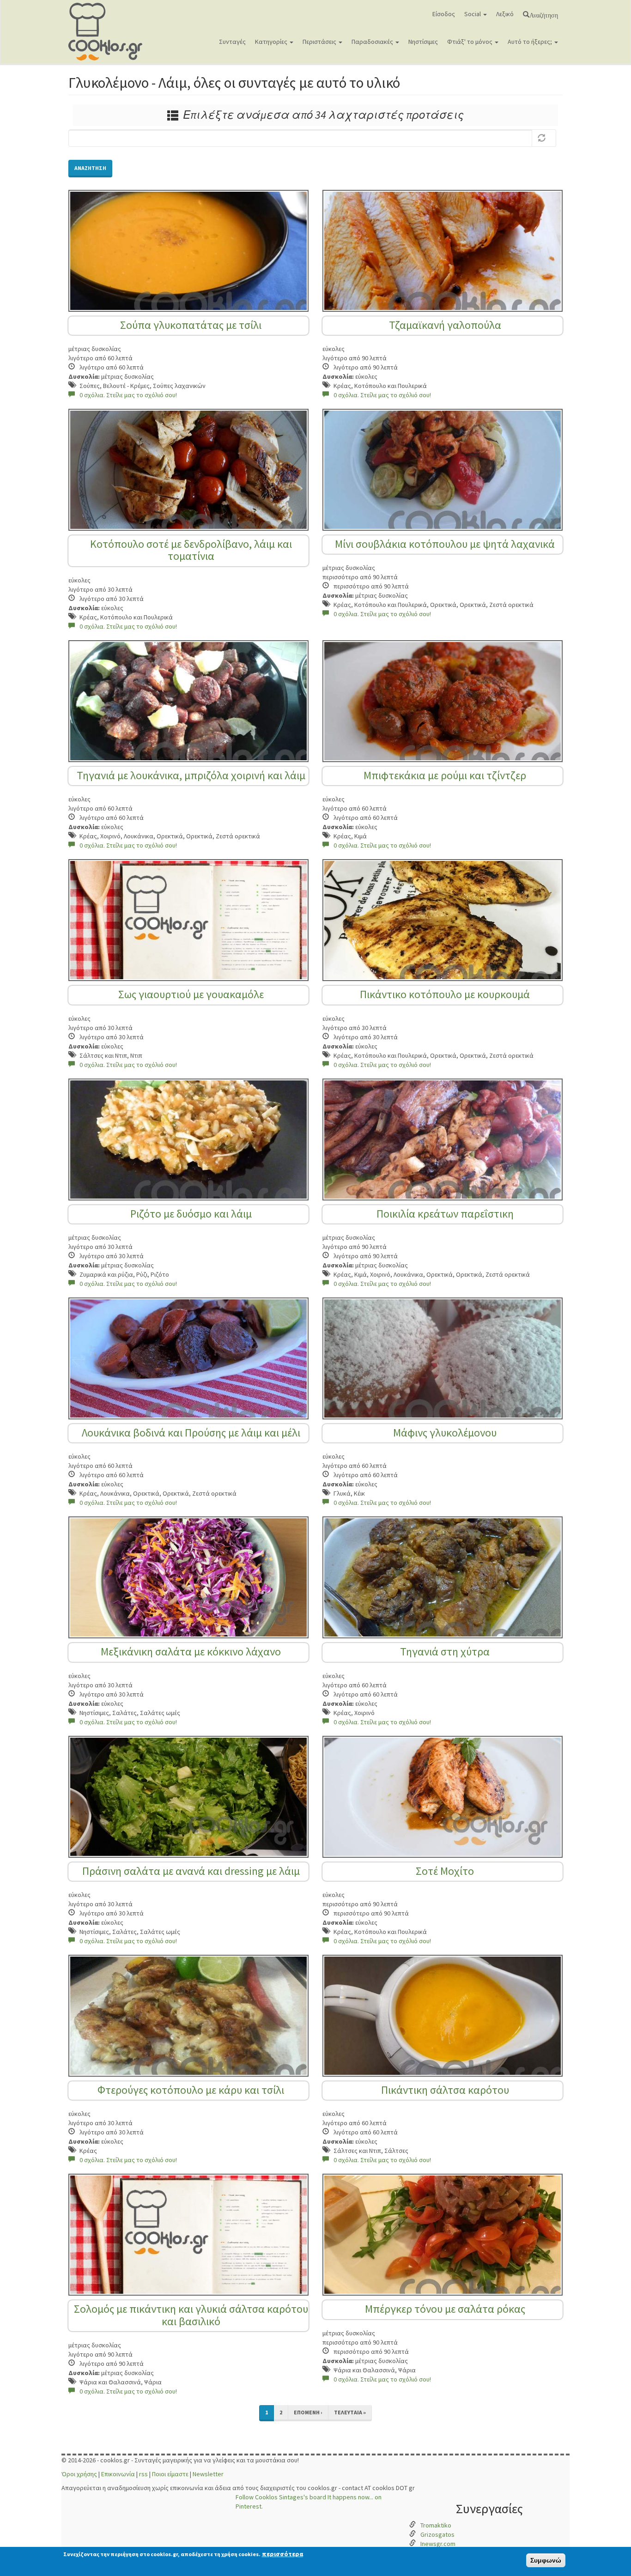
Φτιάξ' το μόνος (470, 42)
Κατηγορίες (272, 42)
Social (473, 14)
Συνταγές (232, 42)
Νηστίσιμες (423, 42)
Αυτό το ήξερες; (531, 42)
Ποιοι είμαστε (170, 2474)
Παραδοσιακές (373, 42)
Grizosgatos (437, 2534)
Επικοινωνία (118, 2474)
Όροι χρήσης (79, 2474)
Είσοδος (444, 14)
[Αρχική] (109, 32)
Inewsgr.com (438, 2544)
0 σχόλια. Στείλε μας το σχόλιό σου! (128, 395)
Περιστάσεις (320, 42)
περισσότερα (282, 2554)
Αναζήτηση (544, 14)
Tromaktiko (436, 2525)
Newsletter (208, 2474)
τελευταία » (350, 2412)
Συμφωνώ (546, 2560)
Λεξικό (505, 14)
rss (143, 2474)
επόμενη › (308, 2412)
